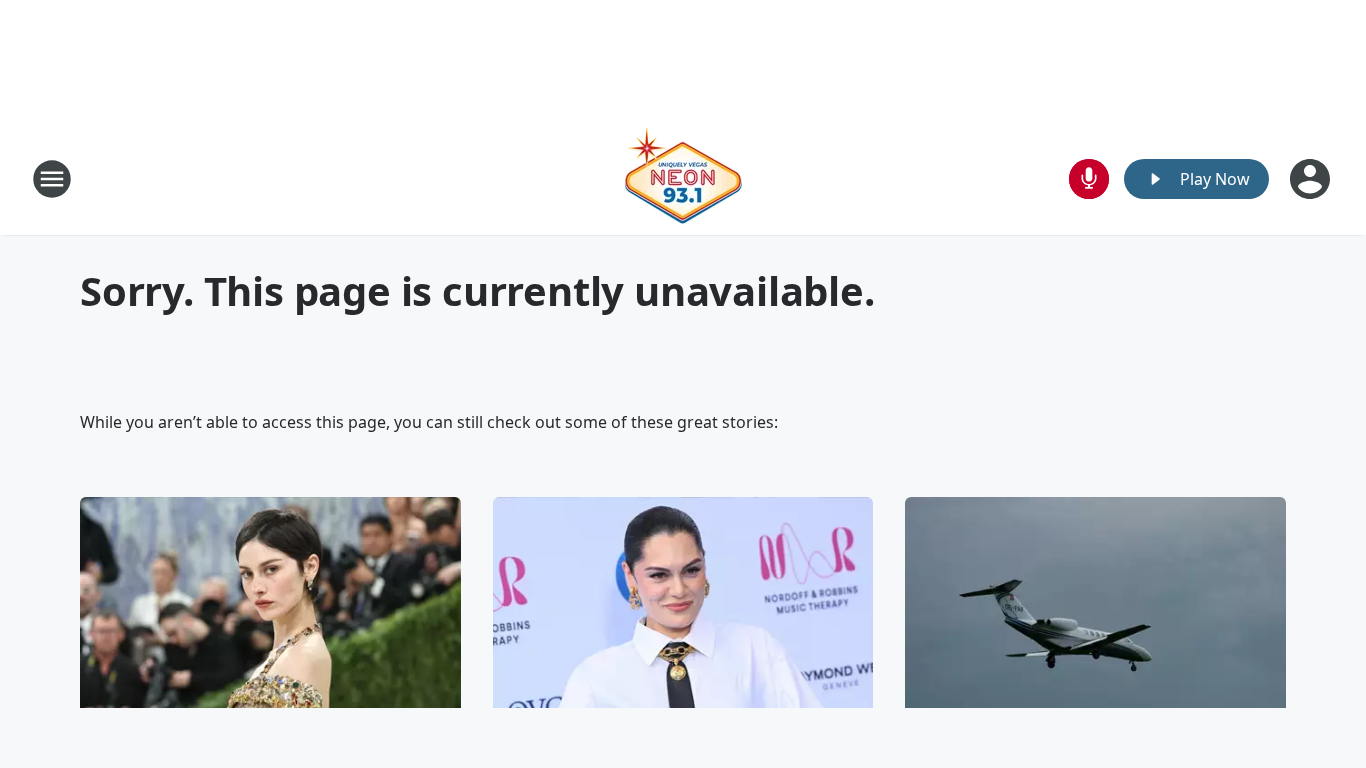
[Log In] (1312, 179)
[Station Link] (683, 178)
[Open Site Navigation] (52, 179)
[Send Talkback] (1089, 179)
